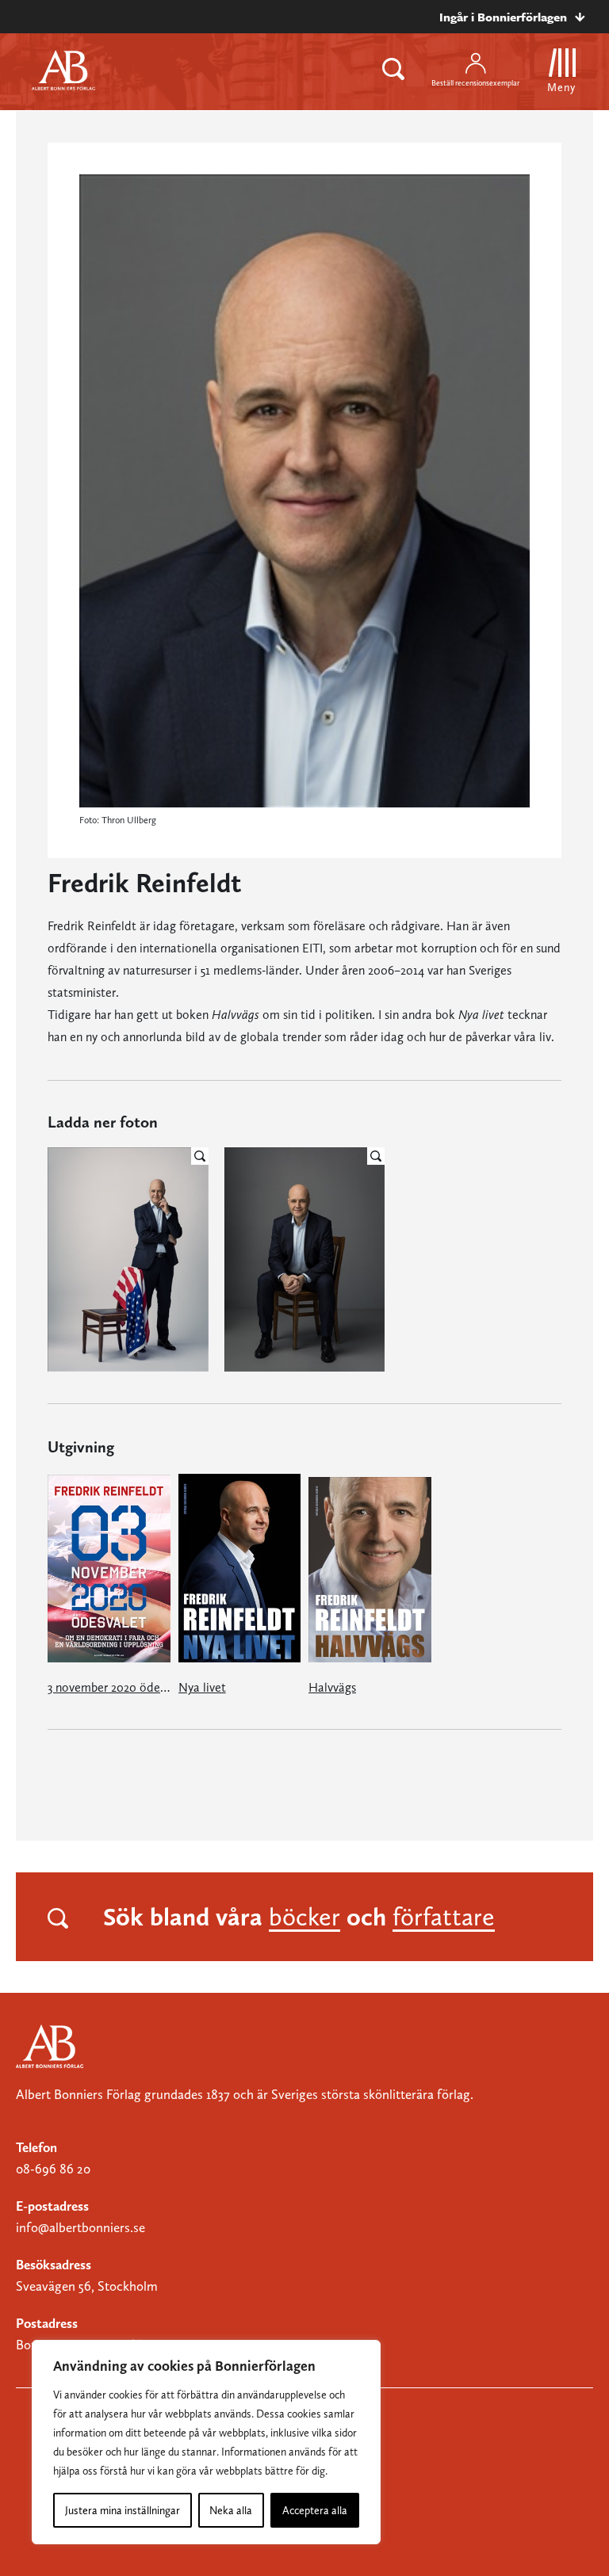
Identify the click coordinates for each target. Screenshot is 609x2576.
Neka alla (231, 2510)
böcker (304, 1917)
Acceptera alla (315, 2510)
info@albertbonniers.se (80, 2227)
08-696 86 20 (53, 2169)
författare (444, 1917)
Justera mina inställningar (123, 2510)
